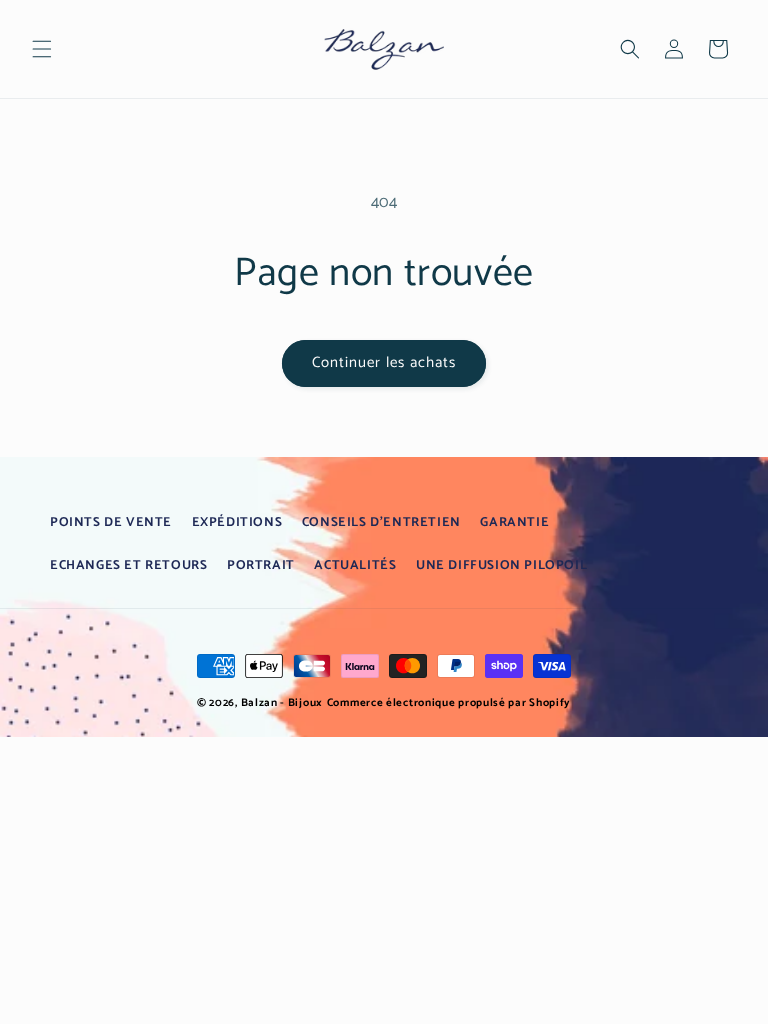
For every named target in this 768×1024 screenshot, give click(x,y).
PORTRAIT (261, 565)
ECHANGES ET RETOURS (128, 565)
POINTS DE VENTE (111, 522)
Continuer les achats (384, 362)
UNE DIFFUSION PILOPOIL (501, 565)
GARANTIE (514, 522)
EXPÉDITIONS (237, 522)
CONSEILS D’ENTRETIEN (381, 522)
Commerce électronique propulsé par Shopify (449, 703)
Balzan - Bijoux (282, 703)
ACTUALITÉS (355, 565)
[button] (42, 49)
